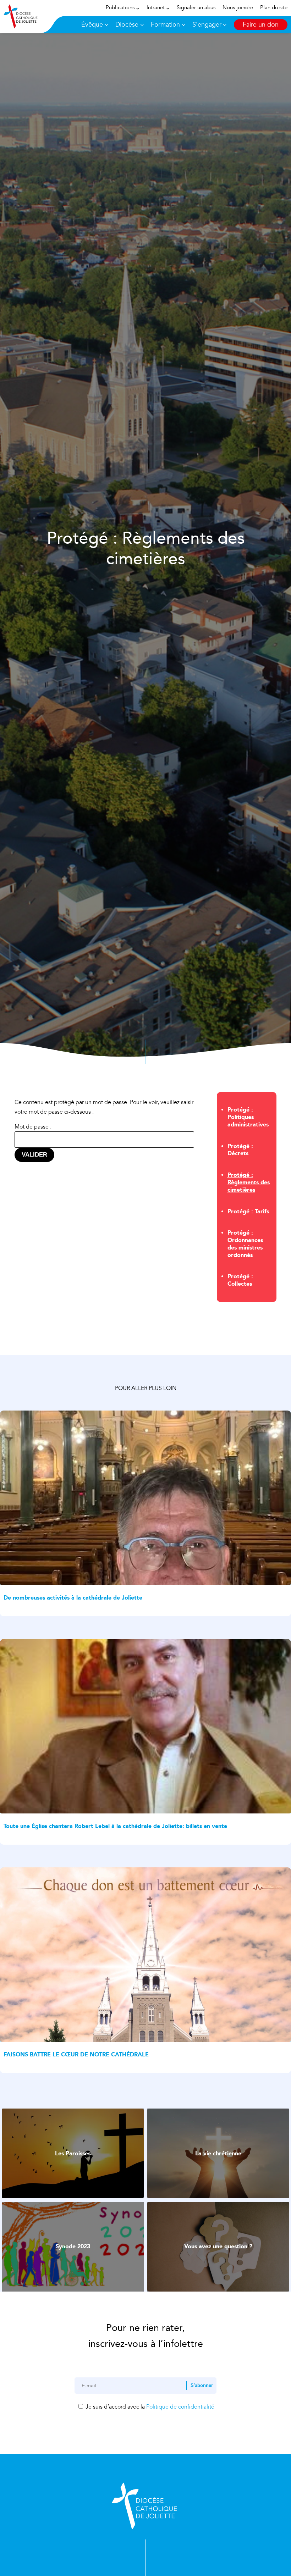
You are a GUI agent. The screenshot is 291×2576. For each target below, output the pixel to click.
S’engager (207, 25)
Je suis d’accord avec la (149, 2407)
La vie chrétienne (218, 2153)
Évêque (92, 25)
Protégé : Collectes (240, 1280)
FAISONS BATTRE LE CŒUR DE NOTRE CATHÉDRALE (76, 2054)
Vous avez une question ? (218, 2246)
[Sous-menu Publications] (138, 8)
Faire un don (261, 25)
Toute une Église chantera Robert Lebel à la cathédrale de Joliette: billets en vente (115, 1826)
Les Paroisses (73, 2153)
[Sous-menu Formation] (184, 25)
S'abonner (202, 2385)
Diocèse (127, 25)
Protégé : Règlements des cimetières (249, 1182)
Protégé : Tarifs (248, 1211)
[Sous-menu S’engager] (225, 25)
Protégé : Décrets (240, 1150)
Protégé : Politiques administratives (248, 1117)
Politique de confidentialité (180, 2407)
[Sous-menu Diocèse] (142, 25)
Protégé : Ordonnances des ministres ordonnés (245, 1244)
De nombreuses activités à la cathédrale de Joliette (73, 1598)
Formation (165, 25)
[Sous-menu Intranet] (168, 8)
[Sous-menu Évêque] (107, 25)
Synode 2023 (73, 2246)
